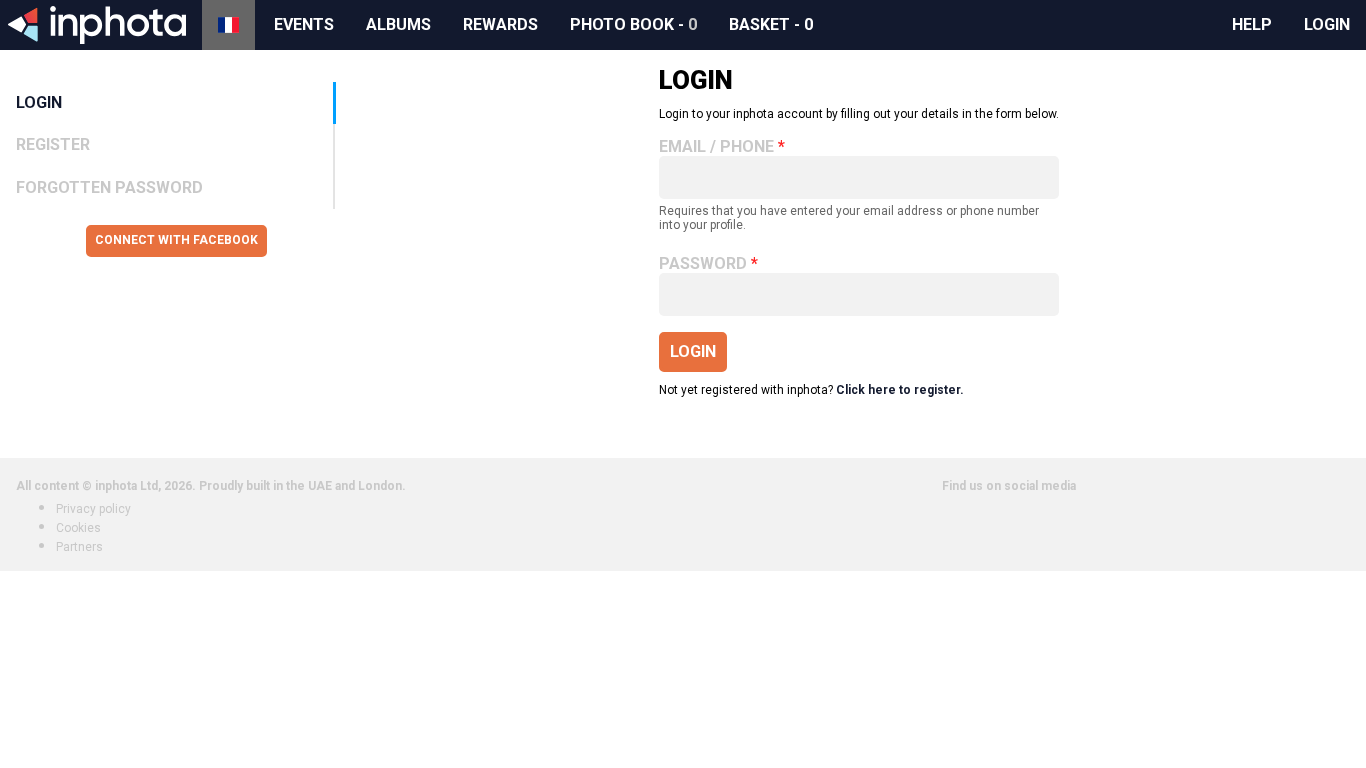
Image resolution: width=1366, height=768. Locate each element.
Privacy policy (93, 509)
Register (53, 144)
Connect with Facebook (176, 240)
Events (304, 24)
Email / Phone (716, 147)
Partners (79, 547)
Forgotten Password (109, 187)
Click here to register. (900, 390)
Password (703, 264)
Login (1327, 24)
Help (1252, 24)
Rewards (500, 24)
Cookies (78, 528)
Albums (398, 24)
